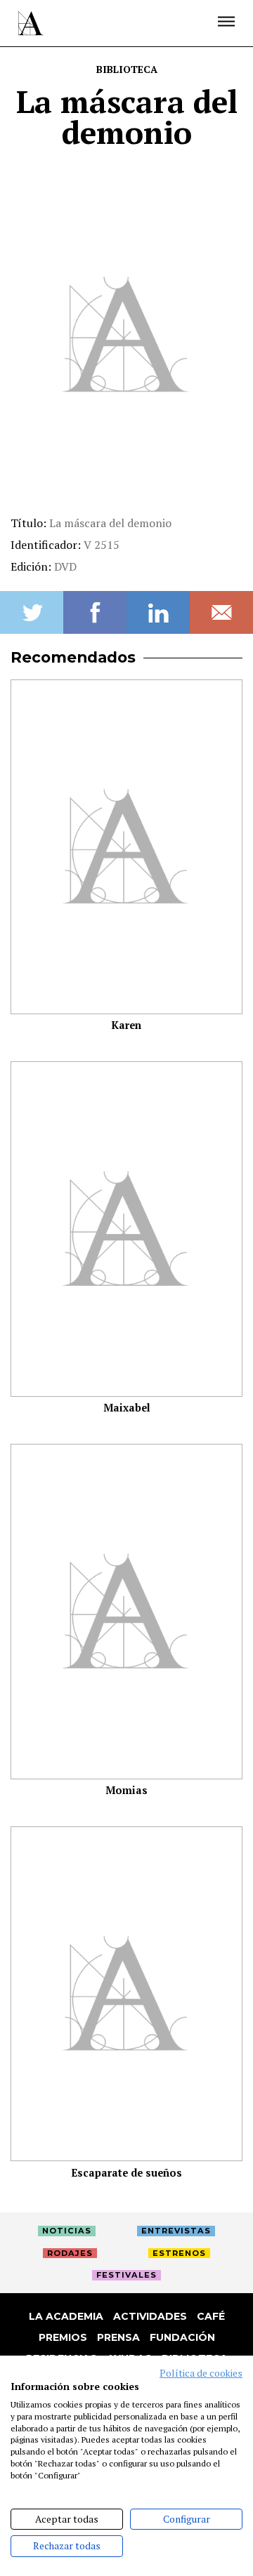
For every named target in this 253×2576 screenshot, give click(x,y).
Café (211, 2316)
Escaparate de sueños (127, 2173)
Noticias (67, 2231)
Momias (126, 1790)
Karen (126, 1025)
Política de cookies (201, 2373)
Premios (63, 2337)
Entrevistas (176, 2231)
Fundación (182, 2337)
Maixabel (127, 1408)
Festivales (126, 2275)
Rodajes (70, 2253)
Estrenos (179, 2253)
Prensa (118, 2337)
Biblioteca (127, 69)
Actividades (150, 2316)
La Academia (66, 2316)
